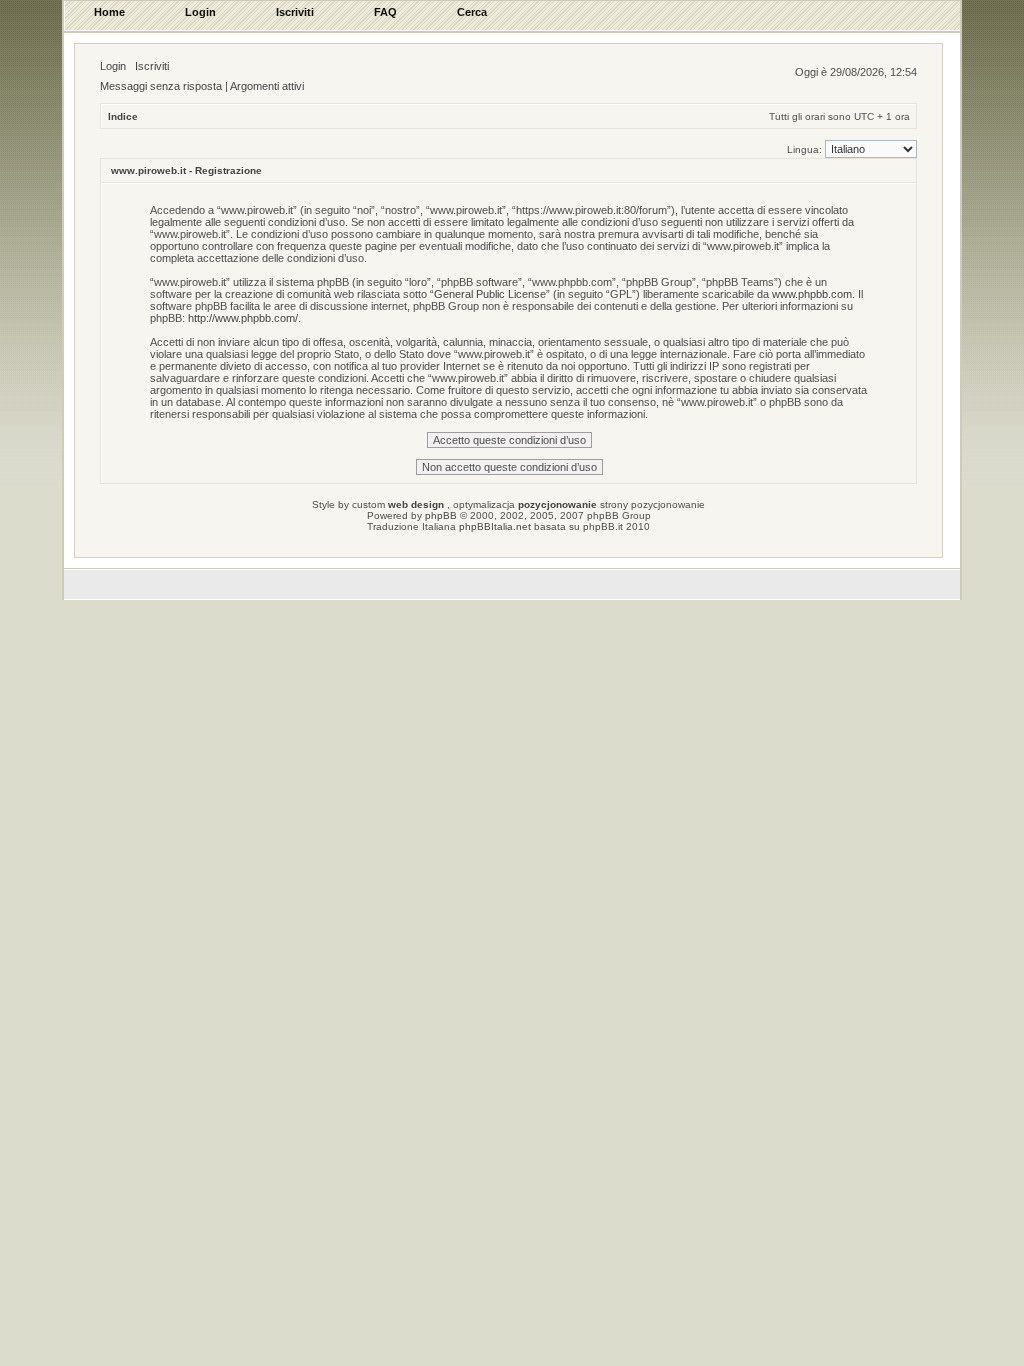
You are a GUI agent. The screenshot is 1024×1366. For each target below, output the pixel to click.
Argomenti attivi (267, 86)
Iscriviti (152, 66)
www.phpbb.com (812, 294)
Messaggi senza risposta (161, 86)
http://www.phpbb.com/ (243, 318)
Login (113, 66)
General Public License (490, 294)
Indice (123, 116)
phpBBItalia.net (495, 526)
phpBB (441, 515)
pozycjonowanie (557, 504)
